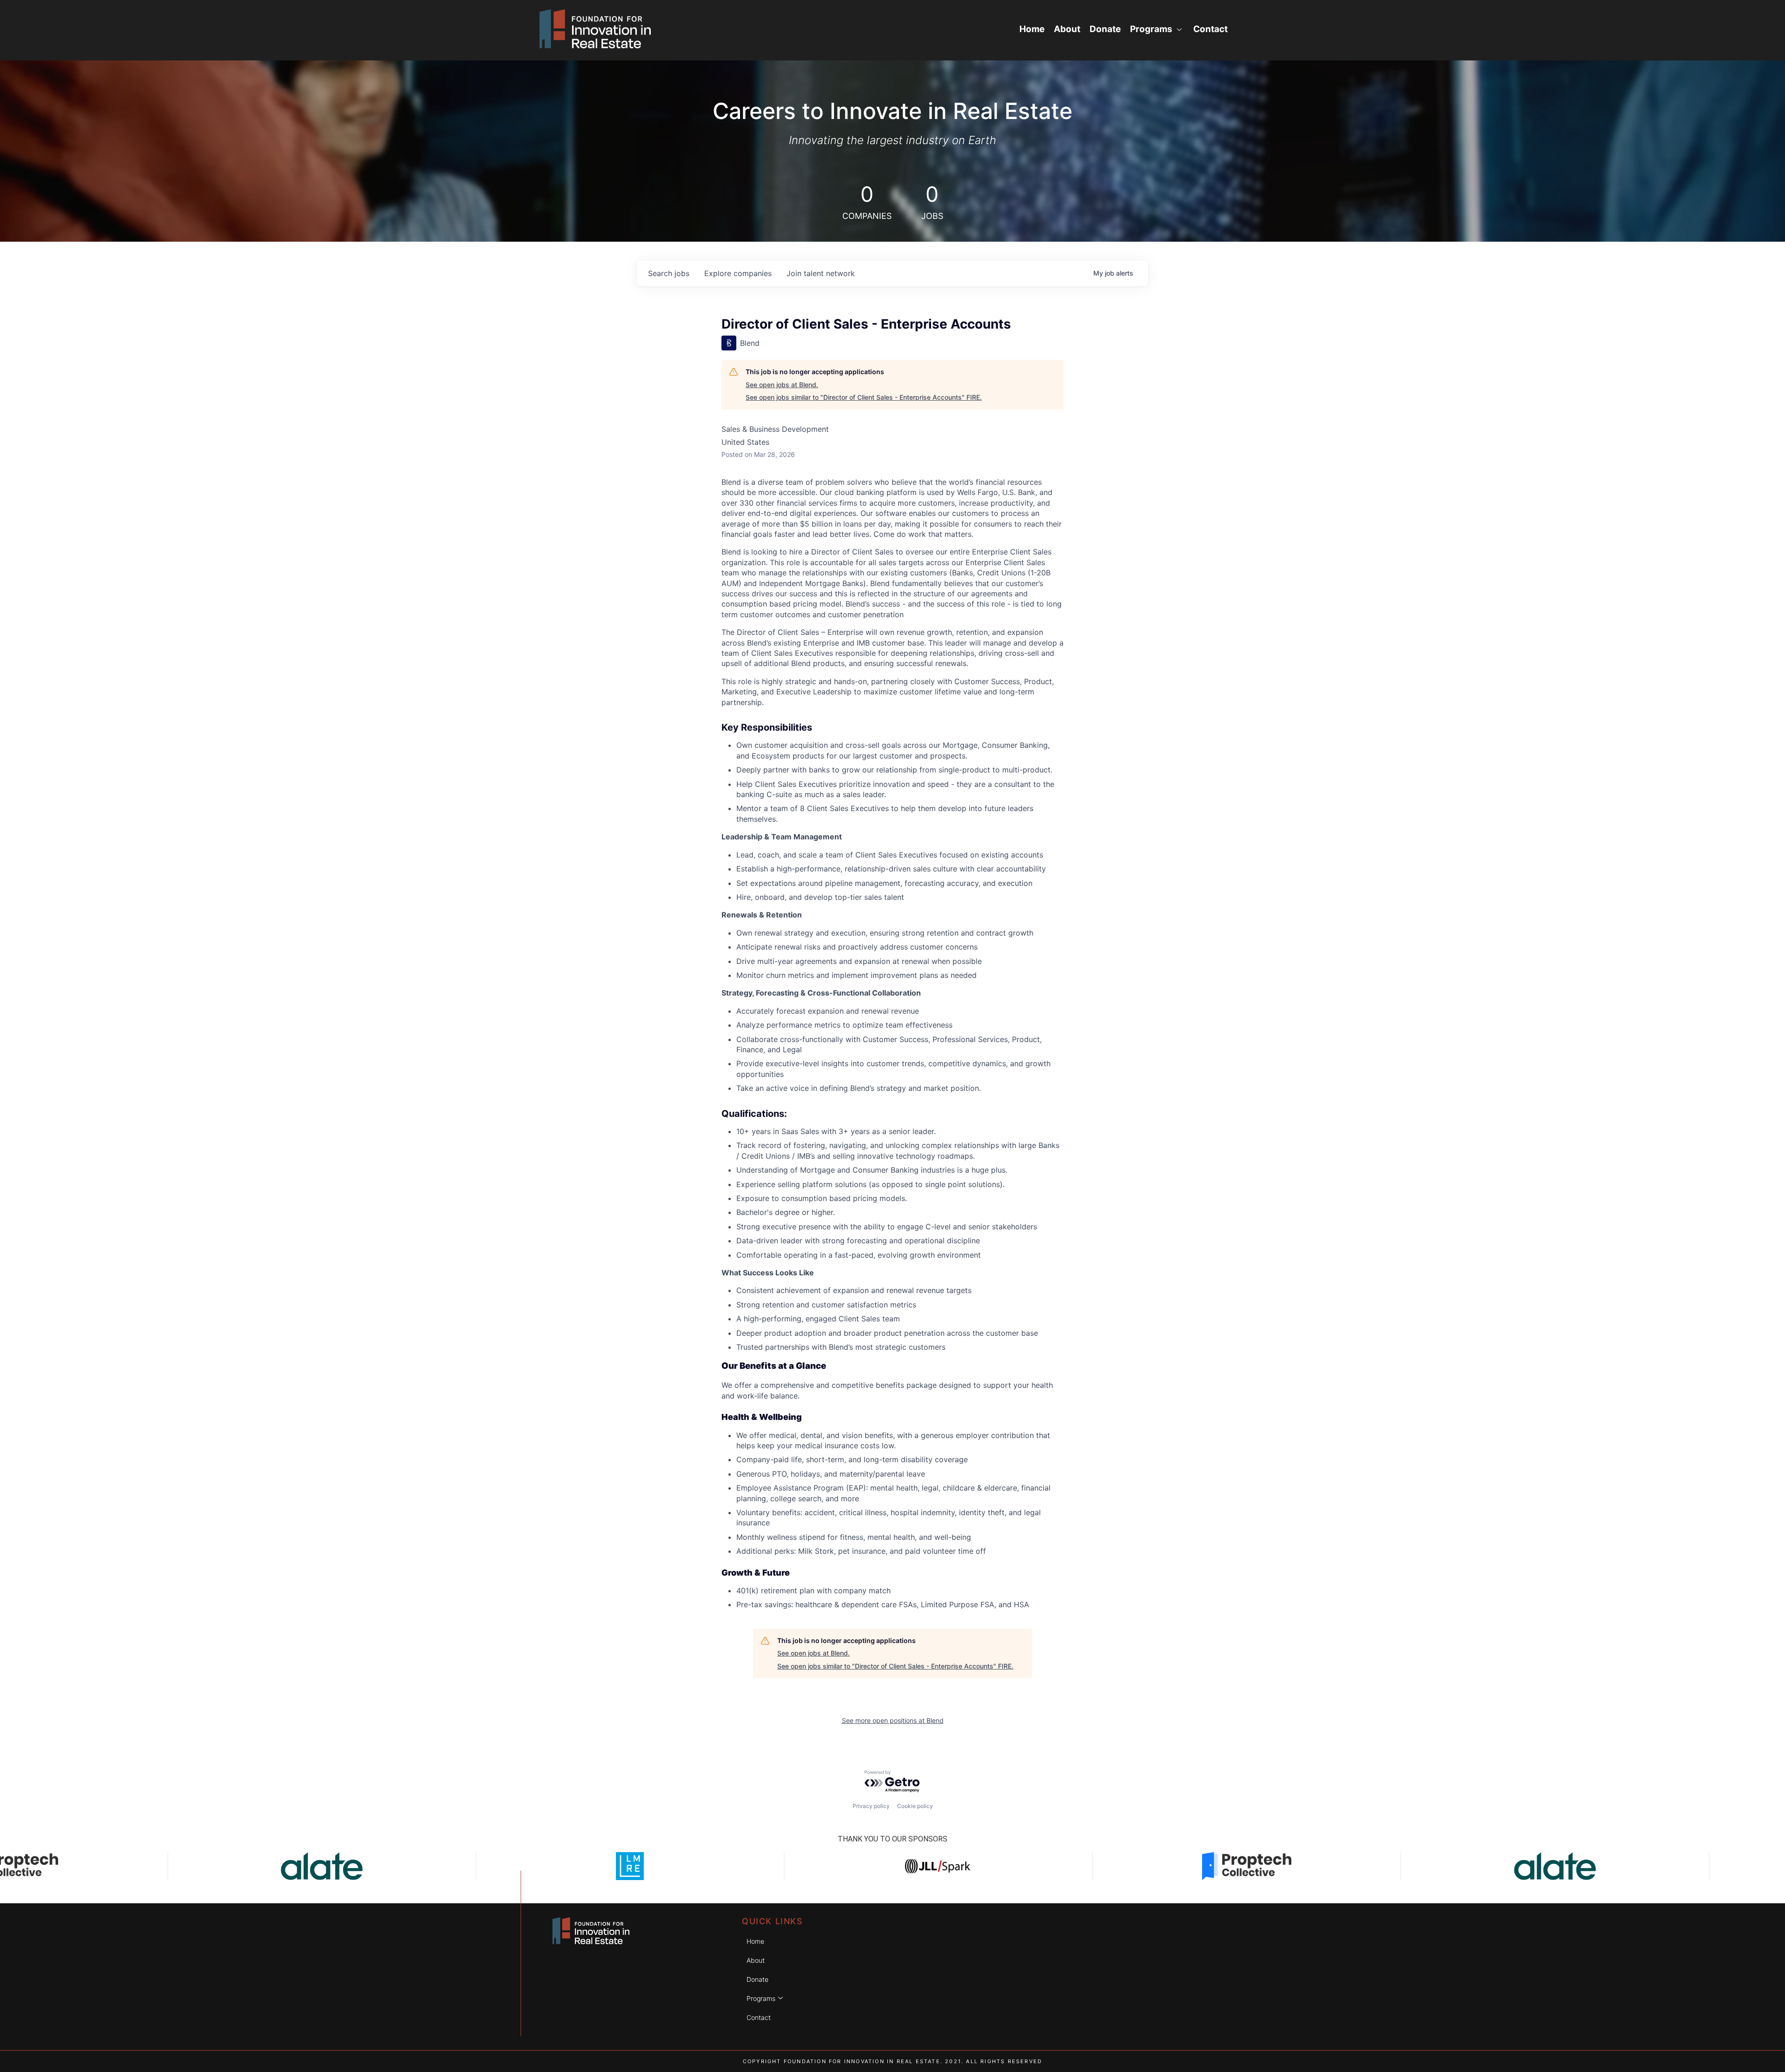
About (1067, 29)
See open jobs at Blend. (782, 385)
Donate (1105, 29)
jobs (669, 273)
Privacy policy (871, 1806)
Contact (1210, 29)
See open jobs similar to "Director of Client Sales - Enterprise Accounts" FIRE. (864, 397)
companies (738, 273)
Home (1032, 29)
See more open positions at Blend (893, 1720)
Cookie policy (915, 1806)
